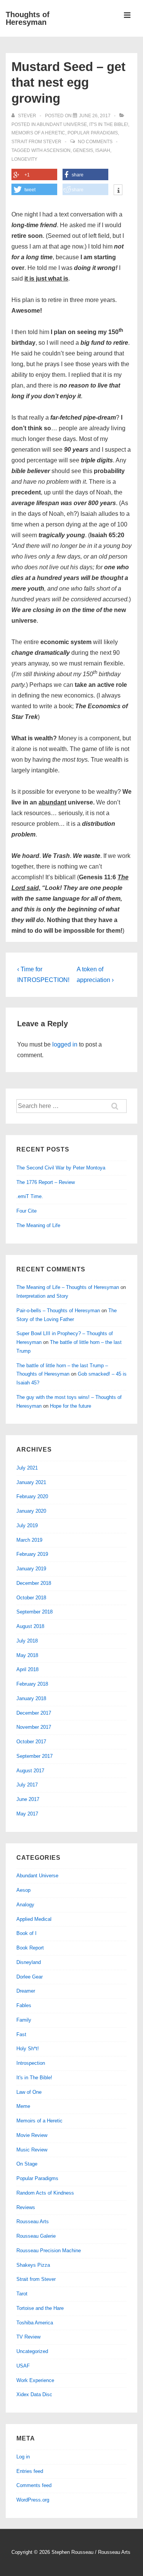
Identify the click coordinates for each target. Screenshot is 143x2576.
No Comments (95, 142)
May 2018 (27, 1655)
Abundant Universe (62, 124)
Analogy (25, 1905)
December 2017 (34, 1713)
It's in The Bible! (109, 124)
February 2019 (32, 1554)
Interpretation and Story (42, 1296)
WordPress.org (33, 2500)
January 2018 (31, 1698)
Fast (21, 2034)
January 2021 (31, 1482)
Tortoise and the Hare (40, 2308)
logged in (65, 1044)
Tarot (22, 2294)
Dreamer (26, 1991)
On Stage (27, 2164)
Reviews (26, 2207)
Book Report (30, 1948)
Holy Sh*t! (28, 2049)
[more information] (118, 191)
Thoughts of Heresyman (28, 18)
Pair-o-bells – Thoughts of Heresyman (58, 1311)
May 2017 (27, 1814)
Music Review (32, 2150)
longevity (24, 159)
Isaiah (103, 150)
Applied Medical (34, 1919)
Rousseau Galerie (36, 2236)
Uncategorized (32, 2351)
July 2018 (27, 1641)
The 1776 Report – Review (46, 1182)
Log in (23, 2457)
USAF (23, 2366)
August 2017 (30, 1771)
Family (24, 2020)
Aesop (23, 1890)
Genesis (83, 150)
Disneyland (29, 1962)
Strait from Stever (36, 142)
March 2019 (29, 1540)
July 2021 (27, 1468)
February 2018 (32, 1684)
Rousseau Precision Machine (49, 2251)
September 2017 (35, 1756)
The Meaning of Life (38, 1225)
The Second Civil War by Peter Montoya (61, 1168)
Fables (24, 2005)
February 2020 (32, 1496)
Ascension (57, 150)
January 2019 (31, 1569)
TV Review (28, 2337)
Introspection (31, 2063)
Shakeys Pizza (33, 2265)
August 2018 (30, 1626)
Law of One (29, 2092)
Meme (23, 2106)
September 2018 (35, 1612)
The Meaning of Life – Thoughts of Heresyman (68, 1287)
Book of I (27, 1933)
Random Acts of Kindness (45, 2193)
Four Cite (27, 1211)
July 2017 (27, 1785)
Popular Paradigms (93, 133)
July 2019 (27, 1525)
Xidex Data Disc (34, 2394)
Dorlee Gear (30, 1977)
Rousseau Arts (33, 2221)
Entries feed (30, 2471)
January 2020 (31, 1511)
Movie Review (32, 2135)
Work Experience (35, 2380)
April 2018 (27, 1669)
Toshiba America (35, 2323)
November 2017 (34, 1727)
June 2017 (28, 1799)
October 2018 (31, 1598)
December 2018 (34, 1583)
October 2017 (31, 1742)
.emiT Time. (30, 1196)
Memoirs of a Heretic (38, 133)
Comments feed (34, 2485)
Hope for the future (71, 1406)
